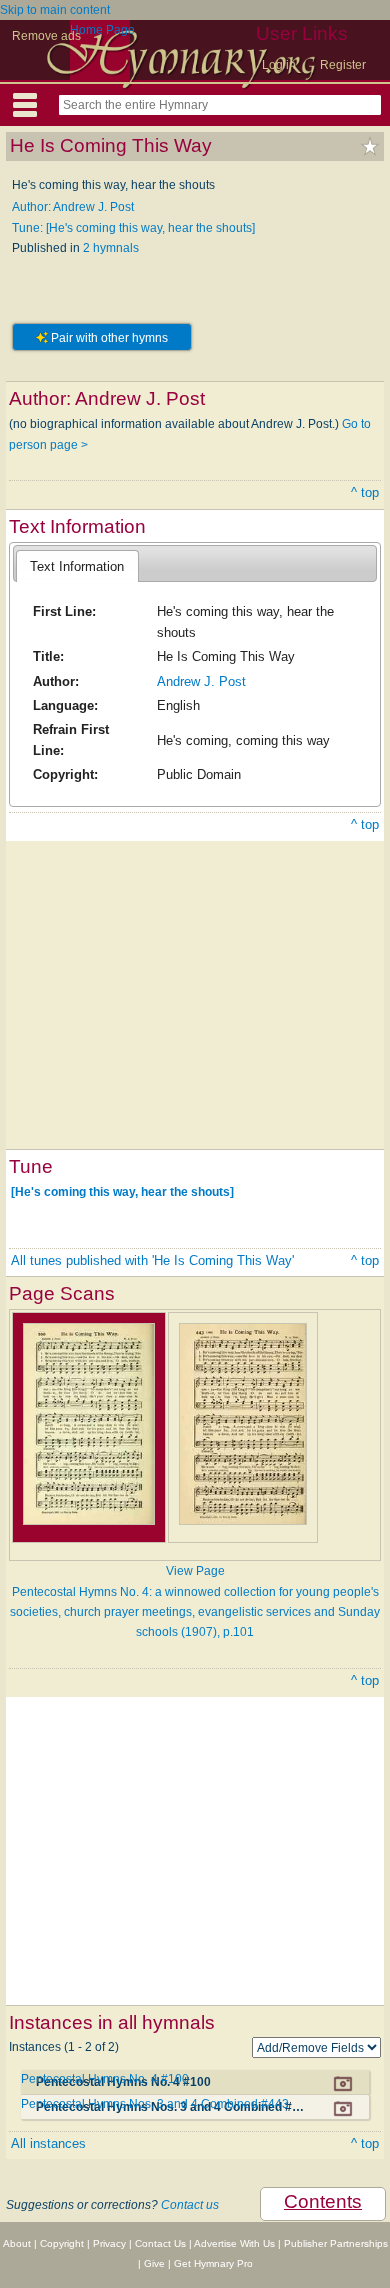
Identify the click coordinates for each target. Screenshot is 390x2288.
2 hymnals (111, 248)
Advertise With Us (234, 2243)
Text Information (77, 566)
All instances (48, 2143)
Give (154, 2263)
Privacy (109, 2243)
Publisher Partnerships (336, 2243)
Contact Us (160, 2243)
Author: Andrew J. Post (73, 207)
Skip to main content (55, 10)
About (17, 2243)
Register (343, 65)
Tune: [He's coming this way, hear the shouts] (133, 228)
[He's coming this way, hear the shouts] (122, 1192)
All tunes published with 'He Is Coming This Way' (152, 1260)
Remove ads (46, 36)
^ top (365, 492)
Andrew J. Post (201, 681)
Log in (279, 65)
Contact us (190, 2205)
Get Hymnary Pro (213, 2263)
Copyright (62, 2243)
